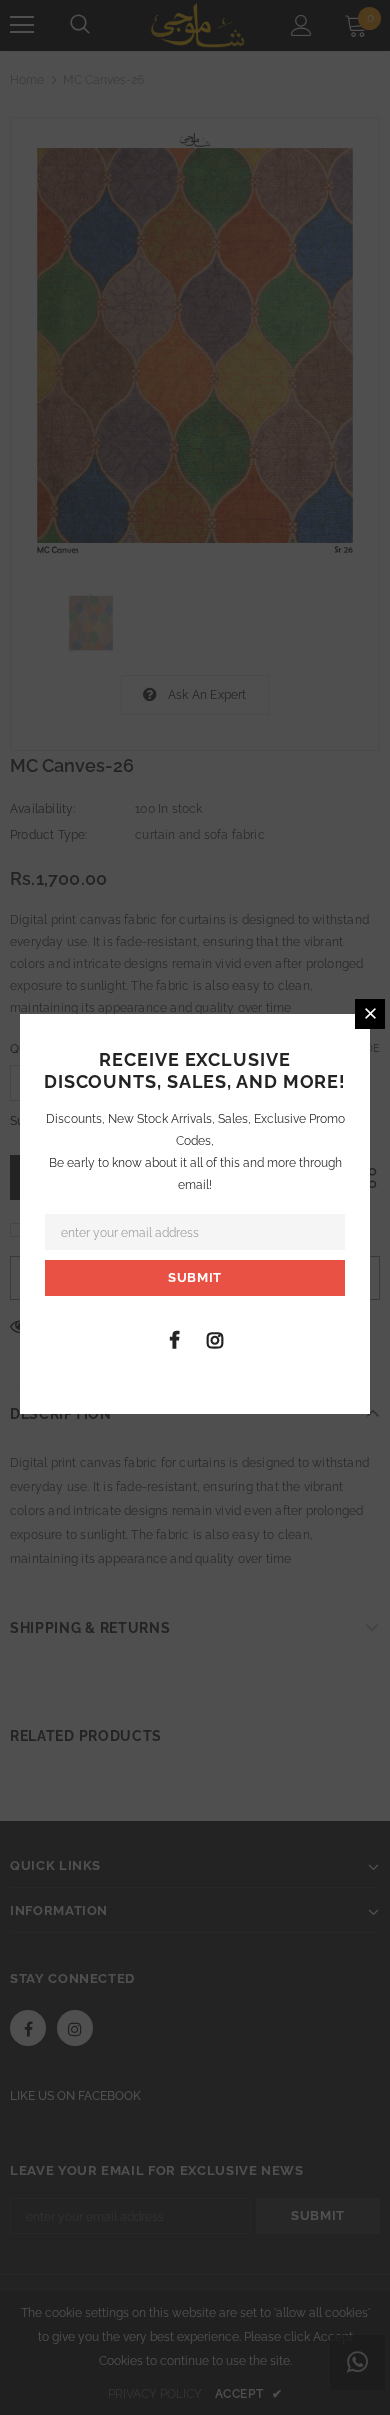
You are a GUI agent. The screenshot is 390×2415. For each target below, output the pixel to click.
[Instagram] (215, 1339)
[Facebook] (174, 1339)
